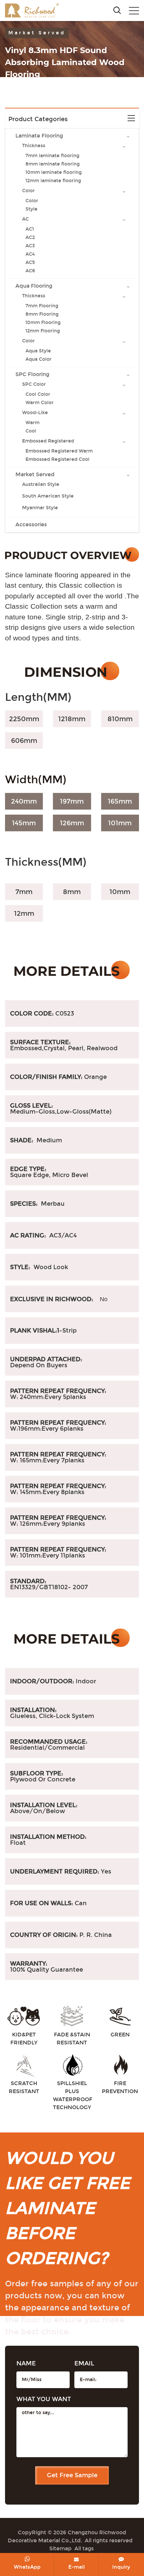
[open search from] (117, 10)
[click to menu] (134, 11)
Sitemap (60, 2548)
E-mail (77, 2567)
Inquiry (121, 2567)
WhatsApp (27, 2567)
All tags (84, 2548)
